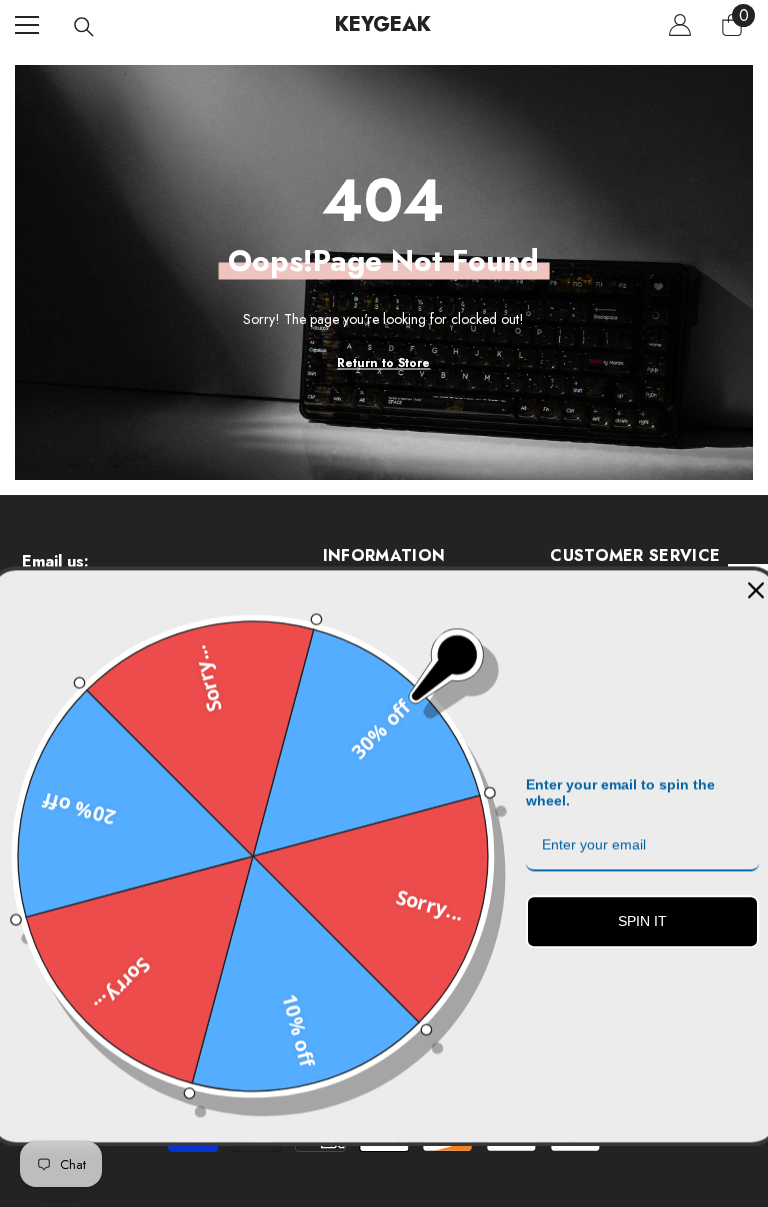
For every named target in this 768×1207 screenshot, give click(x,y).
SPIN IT (642, 918)
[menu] (27, 25)
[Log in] (680, 25)
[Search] (84, 27)
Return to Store (383, 362)
